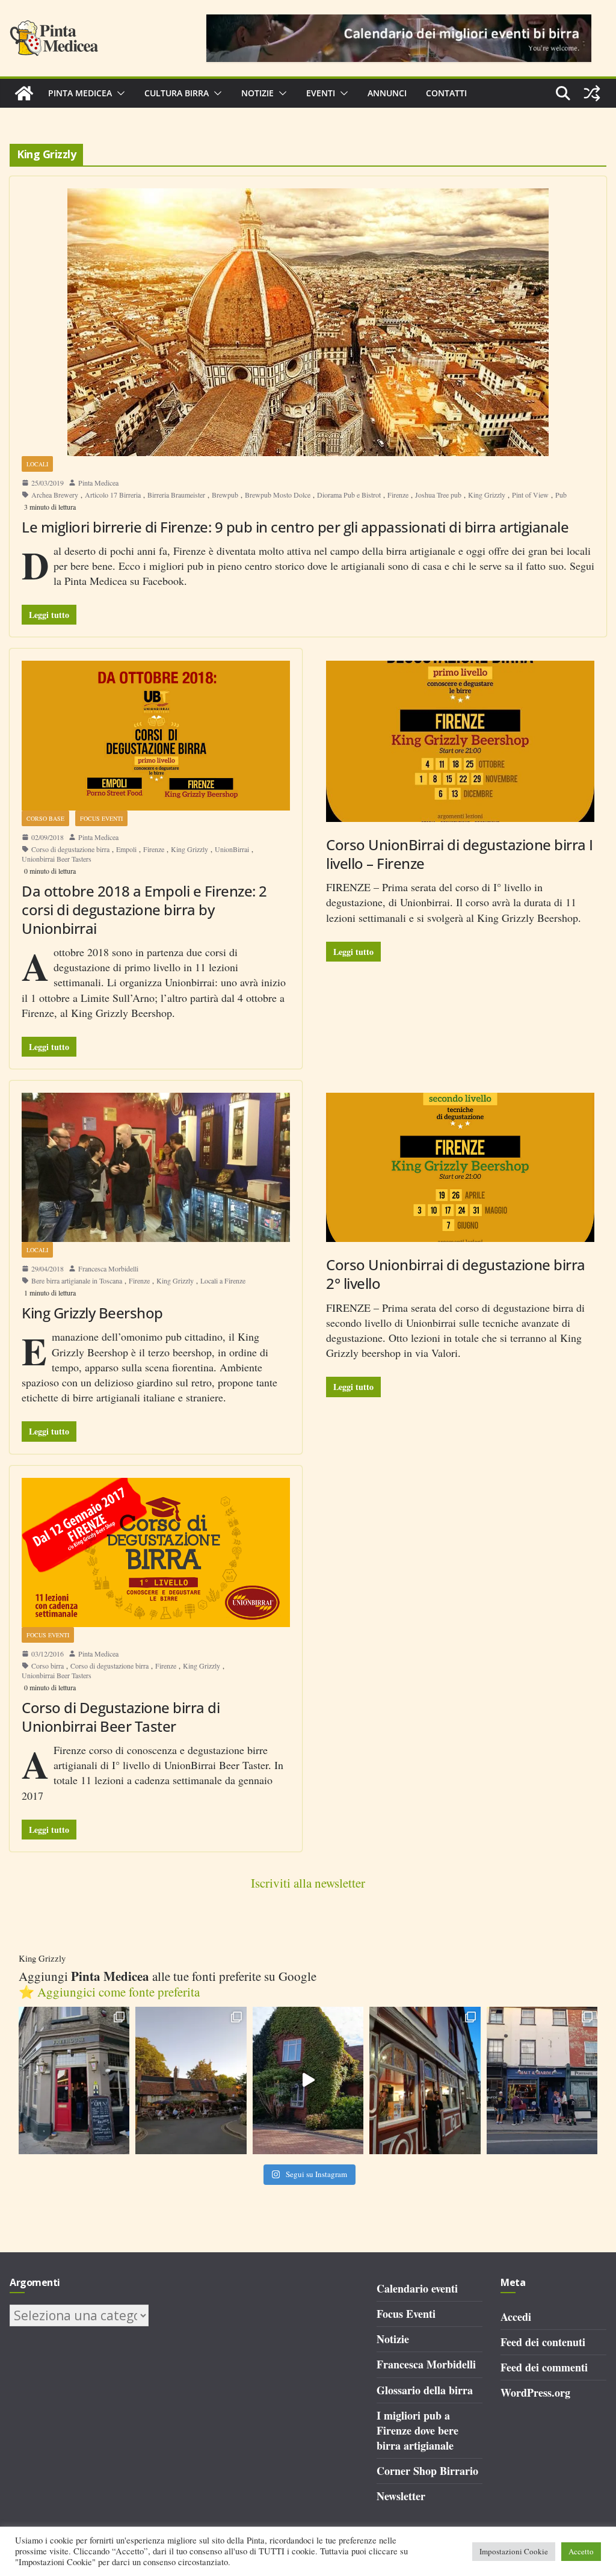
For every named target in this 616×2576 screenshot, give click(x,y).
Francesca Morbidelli (108, 1268)
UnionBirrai (232, 849)
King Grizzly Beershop (92, 1313)
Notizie (257, 93)
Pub (561, 495)
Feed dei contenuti (543, 2342)
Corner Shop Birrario (427, 2471)
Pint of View (530, 495)
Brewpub (225, 495)
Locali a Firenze (223, 1280)
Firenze (398, 495)
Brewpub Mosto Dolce (278, 495)
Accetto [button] (581, 2551)
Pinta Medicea (80, 93)
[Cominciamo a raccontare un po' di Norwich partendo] (542, 2080)
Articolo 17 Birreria (113, 495)
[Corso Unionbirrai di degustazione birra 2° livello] (460, 1167)
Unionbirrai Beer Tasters (57, 859)
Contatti (446, 93)
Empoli (126, 849)
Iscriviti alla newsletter (308, 1883)
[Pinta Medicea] (24, 93)
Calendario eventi (417, 2288)
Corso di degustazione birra (70, 849)
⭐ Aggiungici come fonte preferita (109, 1992)
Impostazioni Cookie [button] (514, 2551)
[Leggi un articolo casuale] (592, 93)
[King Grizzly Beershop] (156, 1167)
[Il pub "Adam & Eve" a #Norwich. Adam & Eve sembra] (191, 2080)
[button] (119, 93)
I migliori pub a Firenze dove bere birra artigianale (417, 2430)
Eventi (321, 93)
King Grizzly (487, 495)
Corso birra (48, 1666)
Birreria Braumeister (176, 495)
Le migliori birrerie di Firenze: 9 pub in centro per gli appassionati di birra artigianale (295, 527)
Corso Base (45, 818)
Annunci (387, 93)
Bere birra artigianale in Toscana (77, 1280)
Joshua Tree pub (438, 495)
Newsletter (401, 2496)
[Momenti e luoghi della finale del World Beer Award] (308, 2080)
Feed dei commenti (544, 2367)
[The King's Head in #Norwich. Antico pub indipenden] (425, 2080)
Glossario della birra (425, 2390)
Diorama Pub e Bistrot (349, 495)
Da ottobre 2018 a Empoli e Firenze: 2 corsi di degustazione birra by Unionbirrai (144, 910)
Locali (37, 464)
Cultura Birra (177, 93)
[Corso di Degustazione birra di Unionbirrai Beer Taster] (156, 1552)
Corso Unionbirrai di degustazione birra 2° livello (456, 1274)
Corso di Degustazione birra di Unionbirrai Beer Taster (121, 1717)
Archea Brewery (55, 495)
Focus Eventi (101, 818)
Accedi (516, 2317)
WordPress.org (535, 2392)
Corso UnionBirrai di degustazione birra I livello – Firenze (460, 854)
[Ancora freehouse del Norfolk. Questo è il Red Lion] (74, 2080)
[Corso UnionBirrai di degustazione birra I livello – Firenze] (460, 741)
